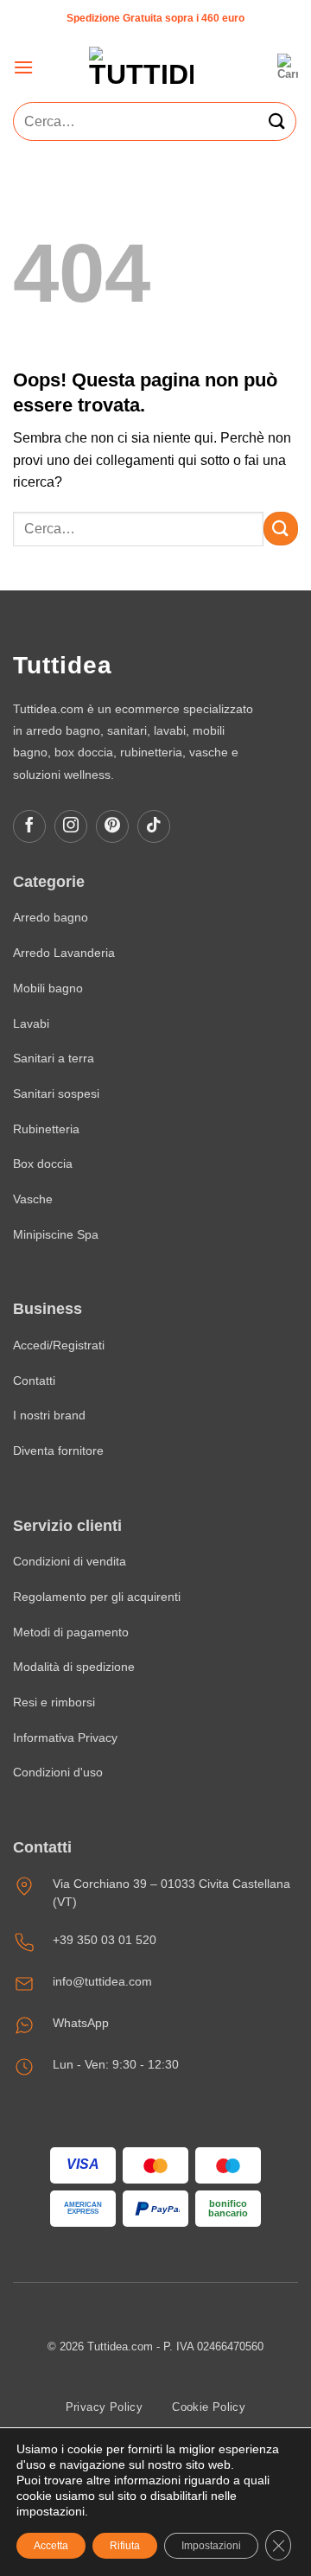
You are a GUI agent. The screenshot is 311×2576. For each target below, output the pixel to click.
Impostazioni (211, 2546)
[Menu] (23, 67)
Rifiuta (125, 2546)
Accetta (51, 2546)
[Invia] (277, 121)
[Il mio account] (254, 68)
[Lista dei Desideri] (218, 68)
